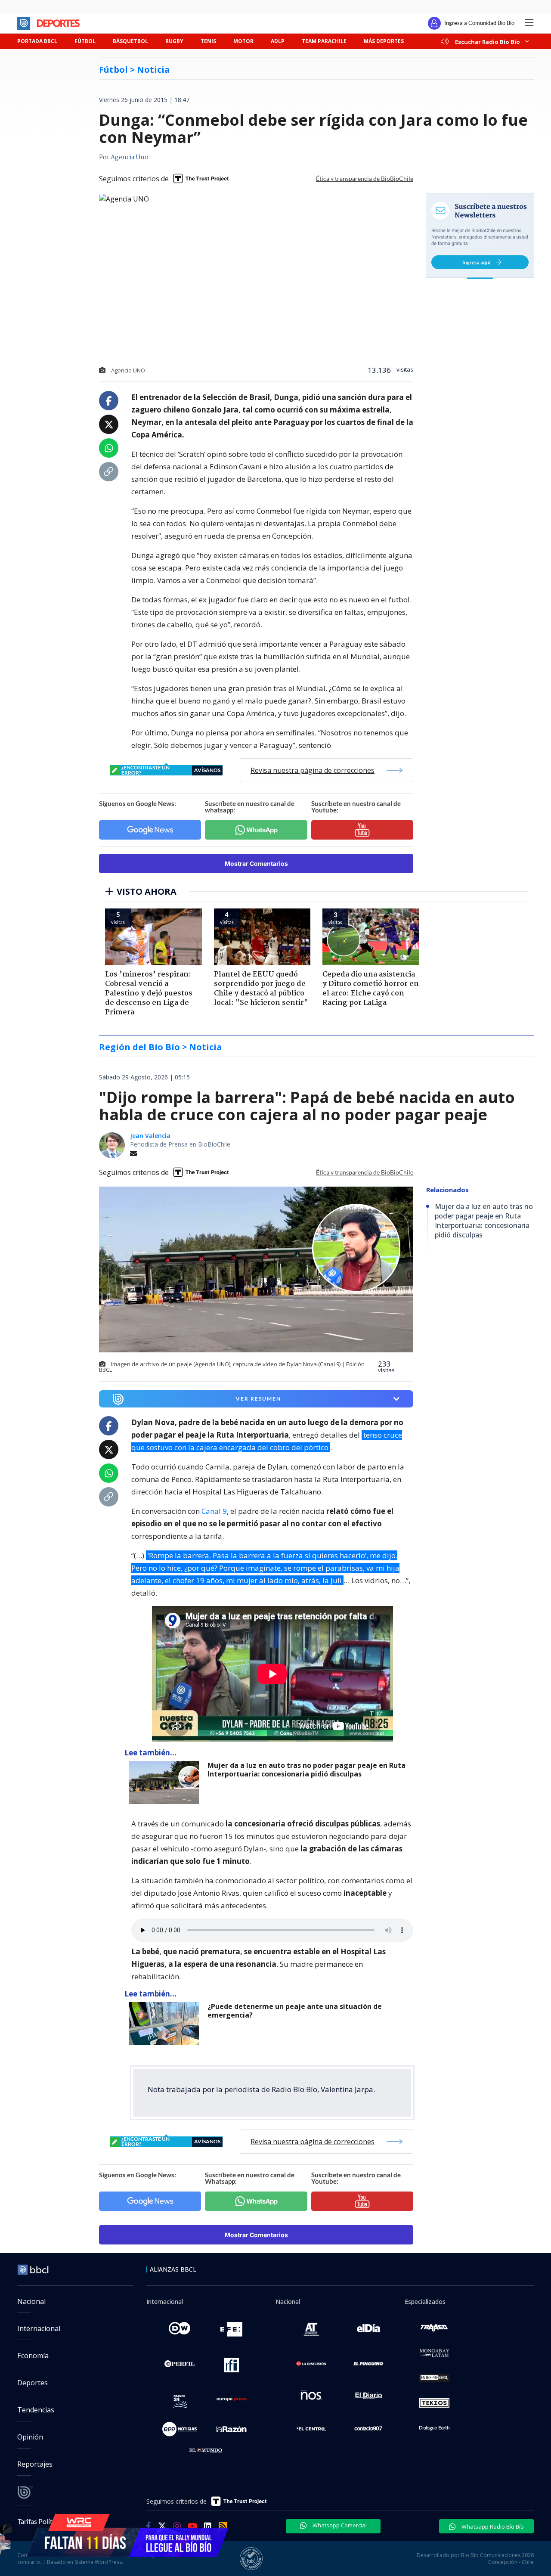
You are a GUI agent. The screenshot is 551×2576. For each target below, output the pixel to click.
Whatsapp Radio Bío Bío (492, 2526)
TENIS (208, 41)
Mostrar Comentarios (256, 863)
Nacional (31, 2301)
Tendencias (36, 2410)
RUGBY (174, 41)
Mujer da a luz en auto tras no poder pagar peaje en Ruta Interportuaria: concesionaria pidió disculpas (306, 1770)
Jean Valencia (150, 1136)
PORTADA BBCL (37, 41)
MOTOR (243, 41)
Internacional (39, 2328)
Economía (33, 2356)
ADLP (278, 41)
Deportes (33, 2383)
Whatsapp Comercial (339, 2525)
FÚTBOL (85, 41)
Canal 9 (214, 1511)
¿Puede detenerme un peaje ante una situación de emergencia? (295, 2011)
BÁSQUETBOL (130, 41)
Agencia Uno (130, 158)
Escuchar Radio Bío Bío (488, 42)
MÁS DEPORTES (384, 41)
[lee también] (166, 1782)
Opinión (30, 2437)
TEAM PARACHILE (324, 41)
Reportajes (35, 2464)
